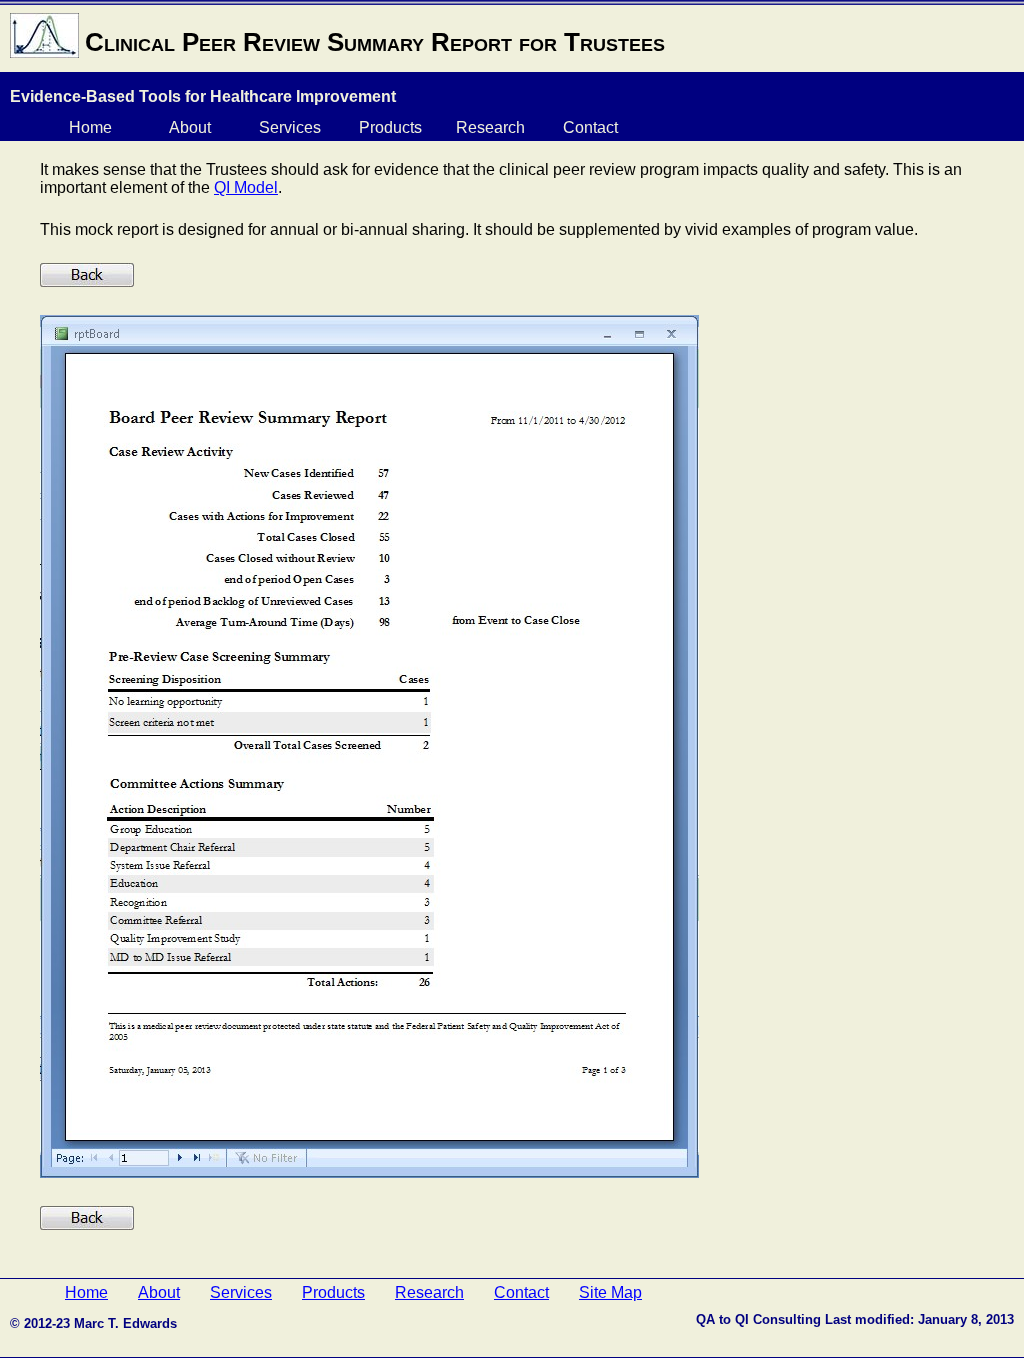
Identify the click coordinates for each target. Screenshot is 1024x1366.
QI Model (246, 187)
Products (390, 127)
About (190, 127)
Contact (590, 127)
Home (90, 127)
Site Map (610, 1292)
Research (490, 127)
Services (290, 127)
